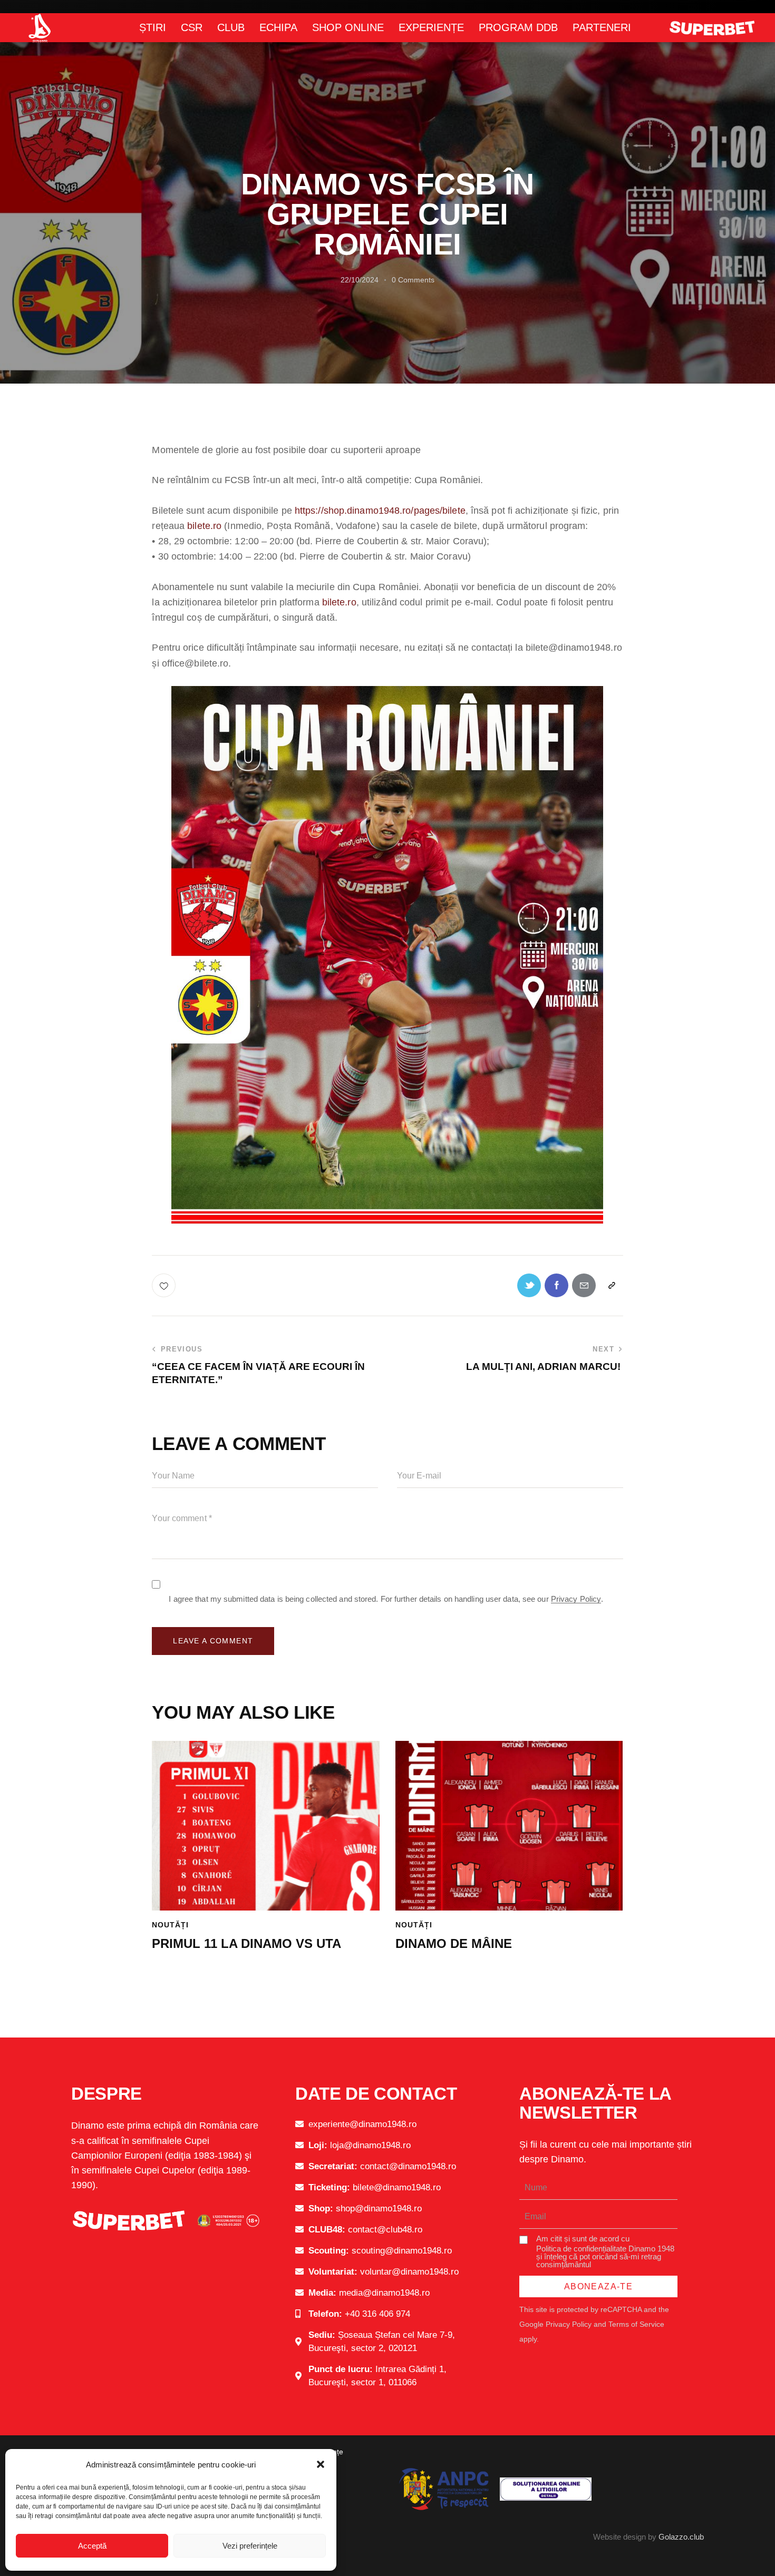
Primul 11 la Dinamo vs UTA (246, 1943)
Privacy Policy (576, 1599)
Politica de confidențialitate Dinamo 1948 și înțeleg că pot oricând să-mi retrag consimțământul (605, 2256)
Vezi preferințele (250, 2546)
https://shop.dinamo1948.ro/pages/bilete (380, 511)
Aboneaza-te (598, 2286)
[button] (321, 2464)
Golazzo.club (681, 2537)
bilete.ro (204, 526)
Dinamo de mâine (454, 1943)
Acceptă (92, 2546)
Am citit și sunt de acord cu (605, 2251)
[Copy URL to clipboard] (611, 1285)
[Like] (165, 1285)
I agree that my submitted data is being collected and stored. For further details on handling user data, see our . (386, 1599)
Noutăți (170, 1925)
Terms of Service (636, 2324)
